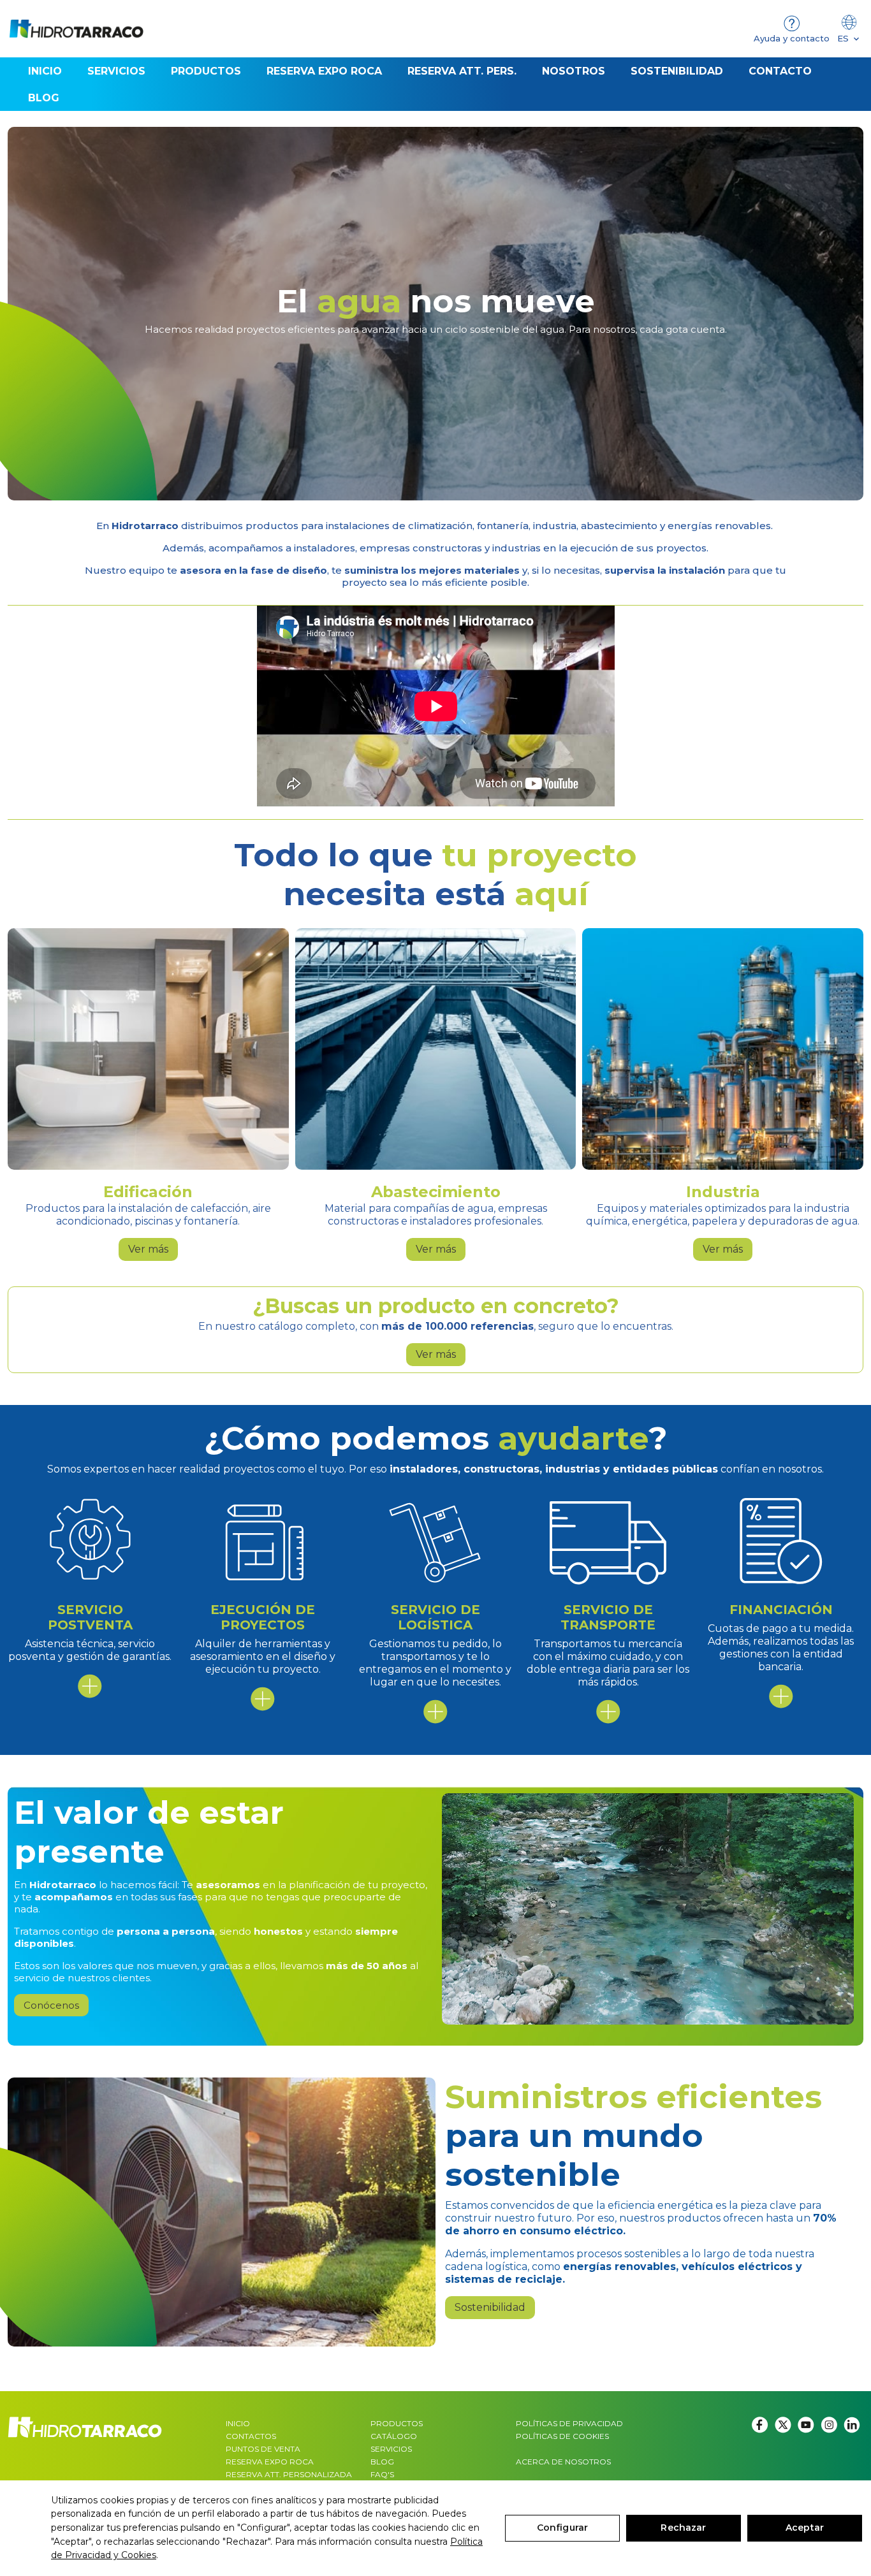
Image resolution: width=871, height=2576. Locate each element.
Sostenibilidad (490, 2307)
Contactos (251, 2436)
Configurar (562, 2528)
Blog (382, 2462)
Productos (397, 2423)
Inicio (238, 2423)
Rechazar (683, 2528)
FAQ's (382, 2474)
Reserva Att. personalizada (289, 2474)
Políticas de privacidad (569, 2423)
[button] (206, 71)
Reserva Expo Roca (270, 2462)
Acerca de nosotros (563, 2462)
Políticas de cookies (562, 2436)
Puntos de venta (263, 2449)
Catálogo (394, 2436)
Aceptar (805, 2528)
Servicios (391, 2449)
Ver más (148, 1249)
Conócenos (51, 2005)
